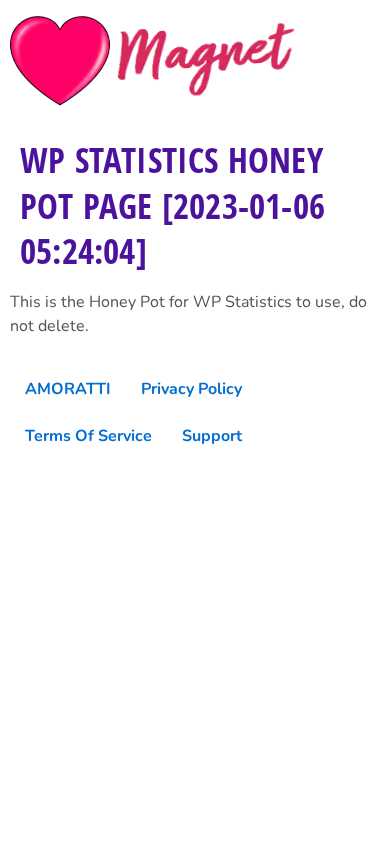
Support (212, 436)
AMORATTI (68, 389)
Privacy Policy (191, 389)
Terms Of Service (88, 436)
